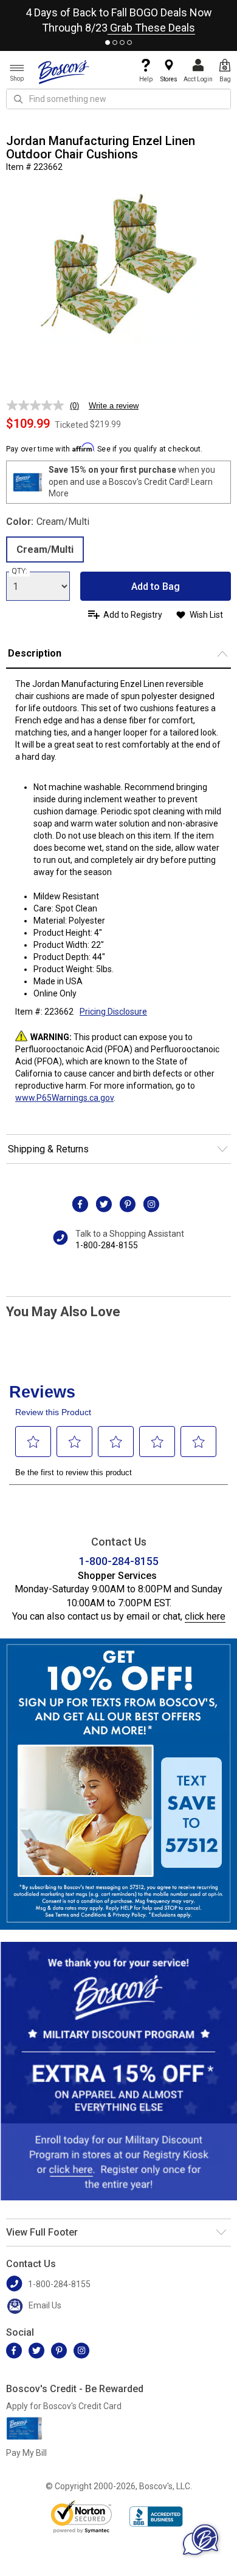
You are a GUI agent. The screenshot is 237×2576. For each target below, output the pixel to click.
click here (205, 1616)
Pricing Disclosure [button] (113, 1012)
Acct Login (198, 79)
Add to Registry (133, 615)
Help (146, 79)
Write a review (114, 406)
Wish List (206, 615)
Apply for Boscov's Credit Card (64, 2406)
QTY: (19, 571)
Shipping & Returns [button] (48, 1149)
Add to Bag (156, 587)
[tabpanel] (118, 18)
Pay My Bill (26, 2453)
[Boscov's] (64, 72)
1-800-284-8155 (107, 1245)
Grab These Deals (151, 28)
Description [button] (35, 653)
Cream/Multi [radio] (45, 549)
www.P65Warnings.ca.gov (64, 1098)
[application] (201, 2540)
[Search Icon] (18, 99)
